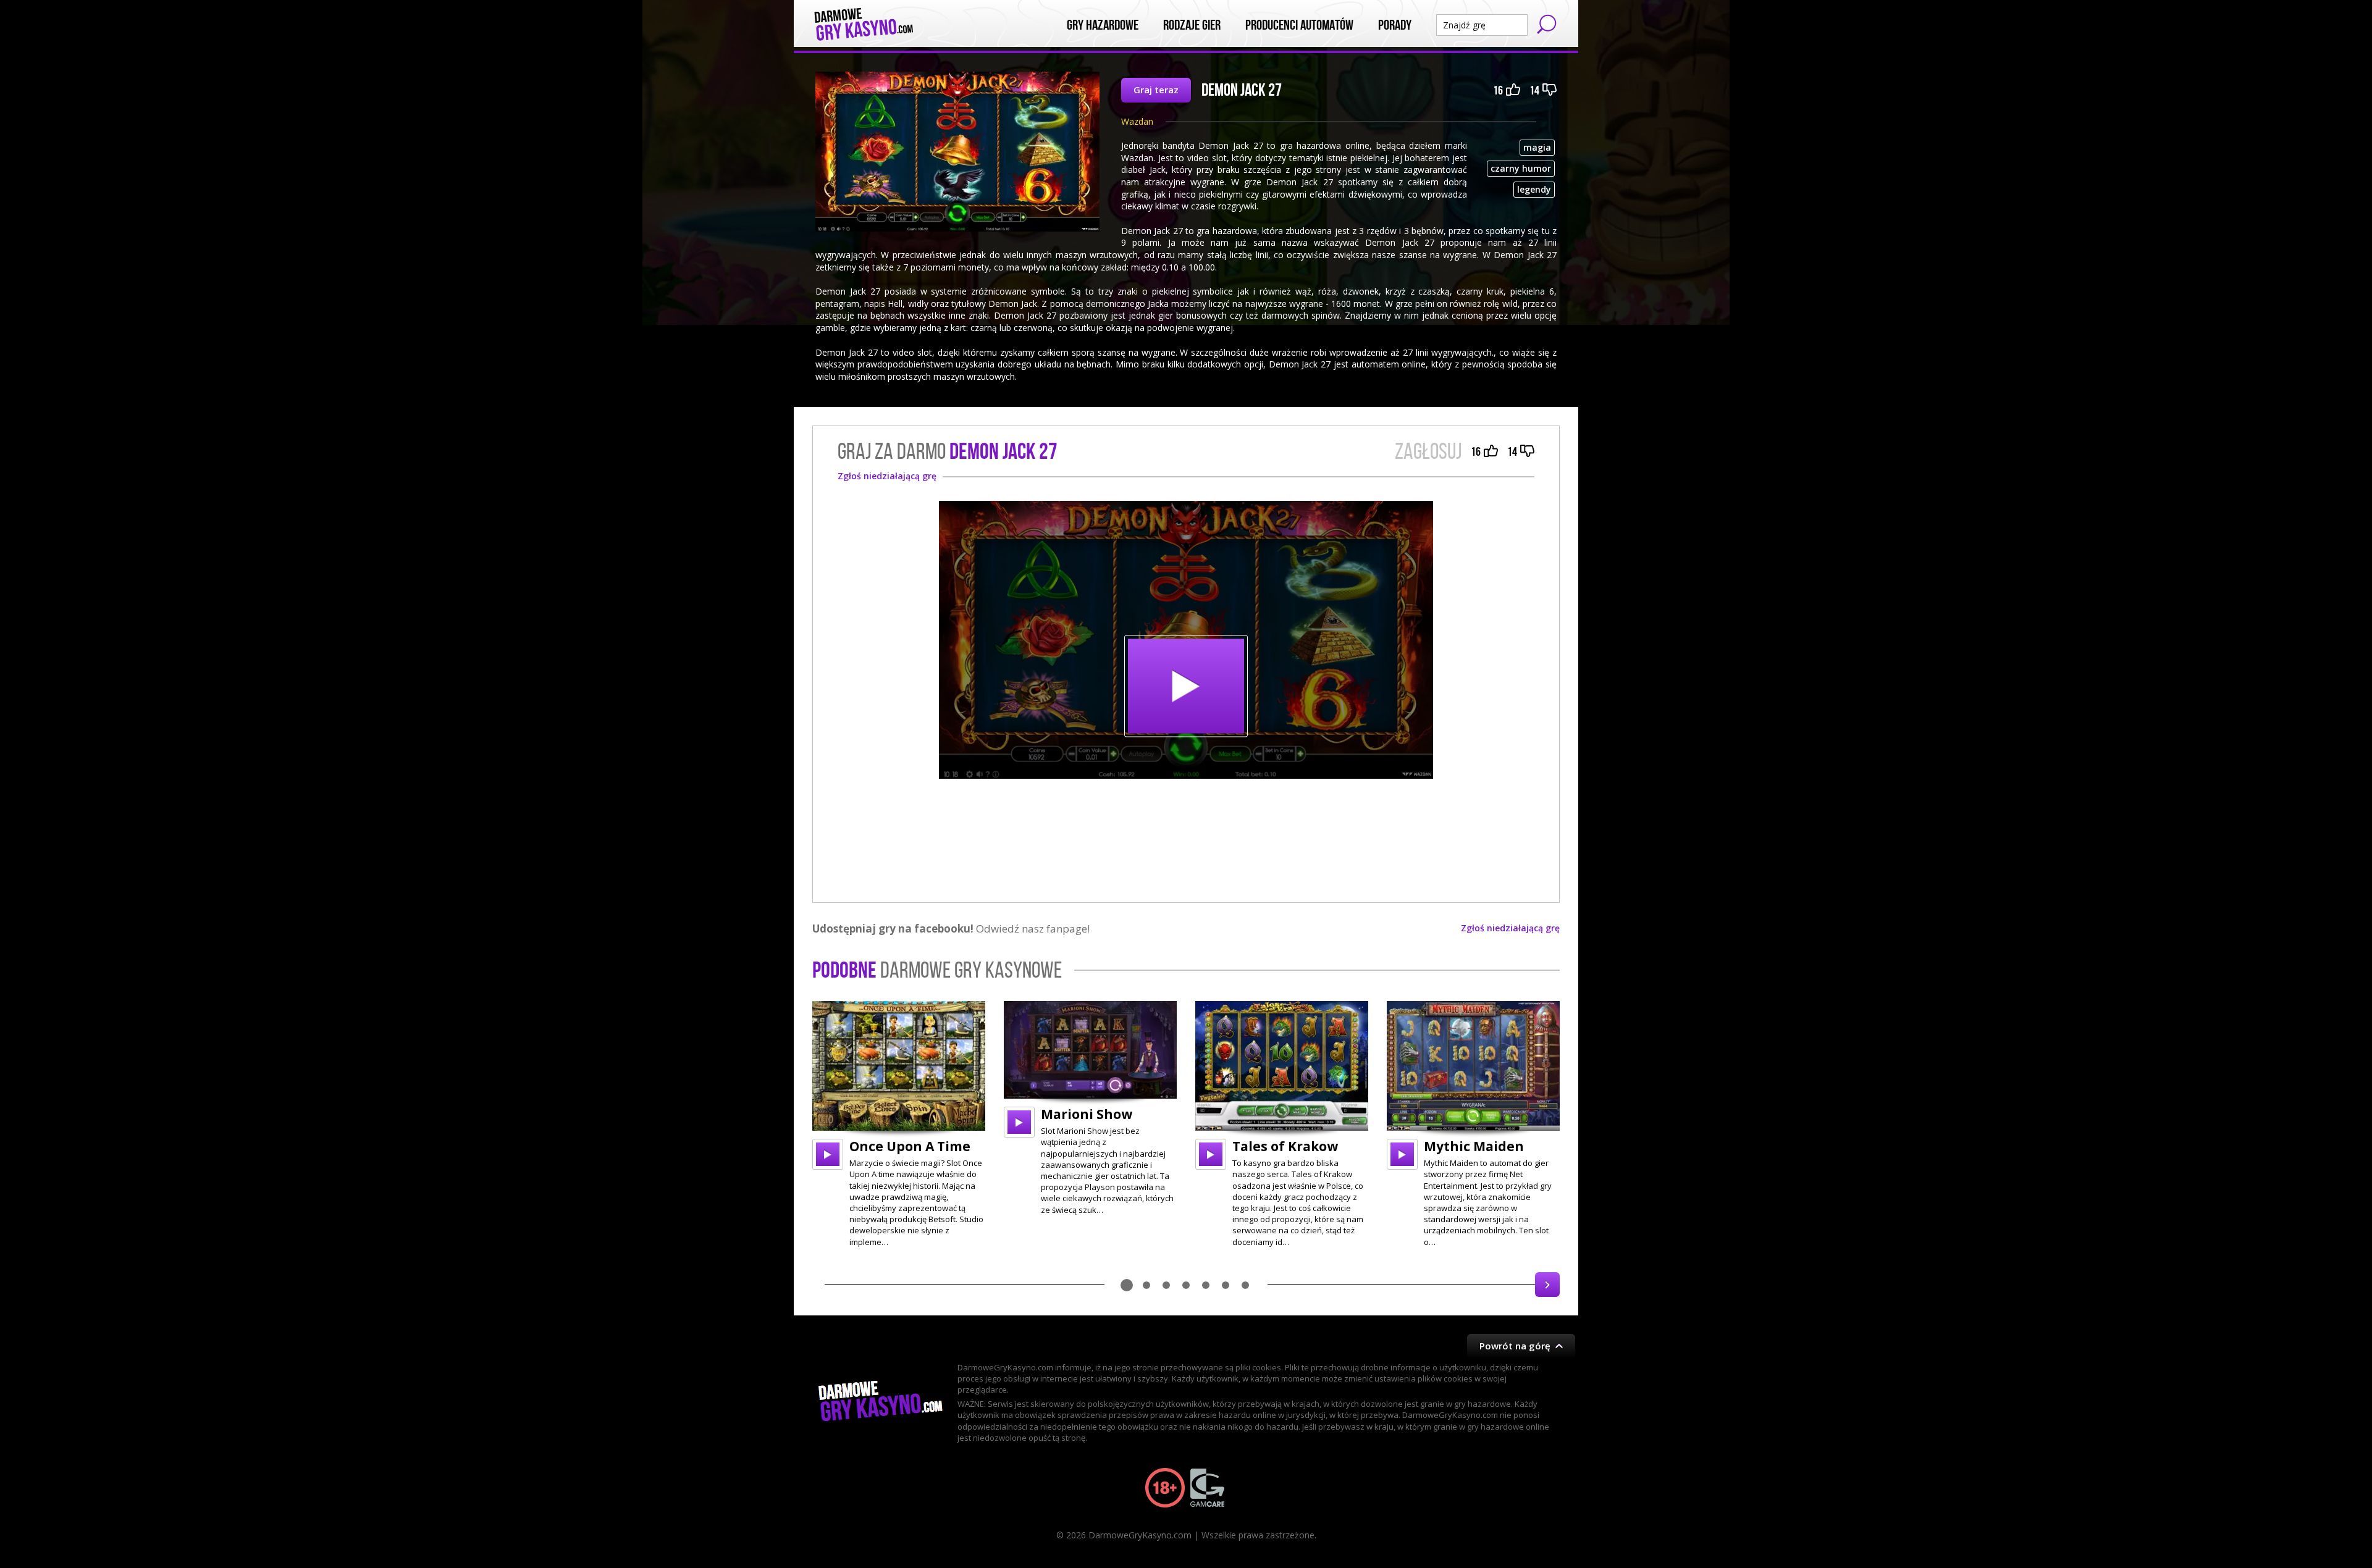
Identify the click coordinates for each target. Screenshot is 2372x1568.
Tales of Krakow (1285, 1146)
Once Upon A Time (910, 1146)
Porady (1395, 25)
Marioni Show (1087, 1114)
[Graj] (828, 1154)
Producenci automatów (1299, 25)
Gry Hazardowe (1103, 25)
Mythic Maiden (1474, 1146)
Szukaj (1547, 24)
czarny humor (1521, 168)
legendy (1534, 189)
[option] (899, 1124)
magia (1537, 147)
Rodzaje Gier (1192, 25)
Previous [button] (825, 1285)
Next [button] (1547, 1285)
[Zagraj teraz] (1186, 640)
